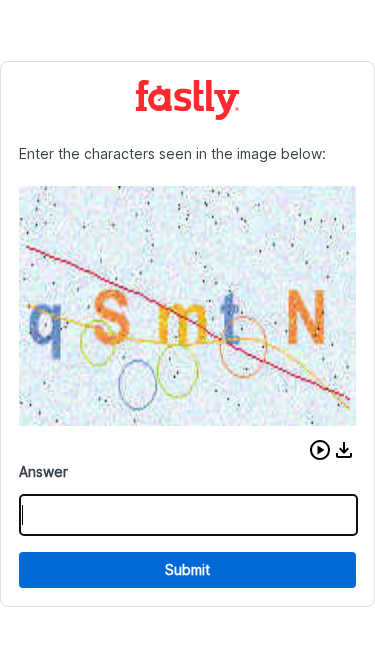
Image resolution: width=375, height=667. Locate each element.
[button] (320, 450)
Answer (43, 471)
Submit (187, 569)
